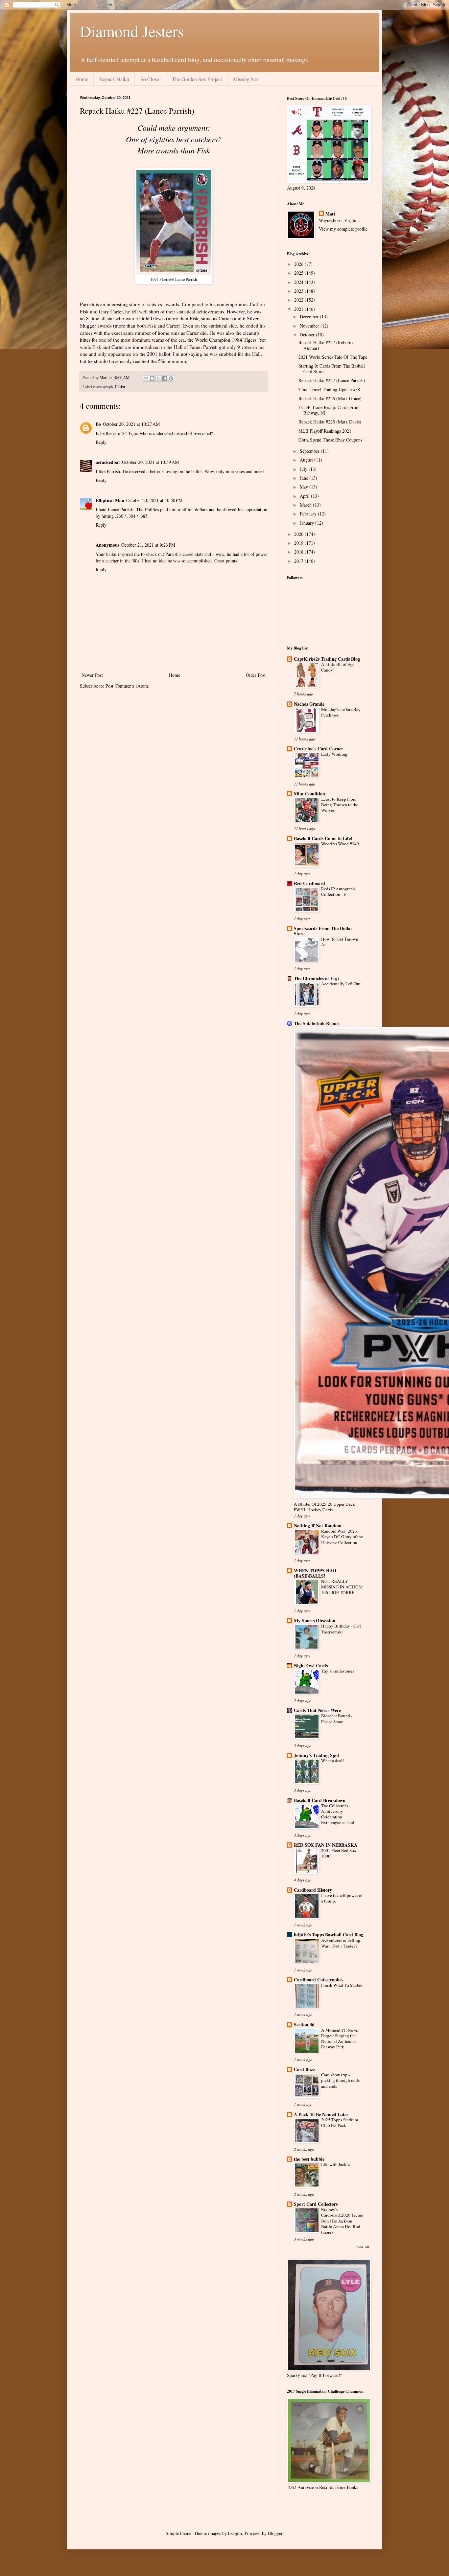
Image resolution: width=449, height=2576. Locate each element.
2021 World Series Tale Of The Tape (333, 357)
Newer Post (92, 675)
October (308, 335)
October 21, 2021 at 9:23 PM (148, 545)
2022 (299, 300)
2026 (299, 264)
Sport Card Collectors (316, 2204)
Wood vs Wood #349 (340, 844)
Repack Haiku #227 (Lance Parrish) (332, 380)
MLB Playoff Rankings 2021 (325, 431)
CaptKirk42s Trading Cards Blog (327, 659)
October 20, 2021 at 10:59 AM (150, 462)
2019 (299, 543)
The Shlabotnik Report (317, 1023)
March (306, 505)
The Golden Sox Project (197, 79)
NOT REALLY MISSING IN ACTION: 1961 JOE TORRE (342, 1587)
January (307, 523)
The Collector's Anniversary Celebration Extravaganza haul (338, 1814)
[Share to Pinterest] (171, 378)
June (305, 478)
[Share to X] (158, 378)
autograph (105, 387)
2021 (299, 309)
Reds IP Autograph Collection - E (338, 891)
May (305, 487)
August (307, 460)
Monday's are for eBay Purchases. (341, 712)
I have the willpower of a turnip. (342, 1898)
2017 (299, 561)
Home (82, 79)
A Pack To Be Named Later (321, 2114)
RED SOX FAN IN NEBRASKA (326, 1845)
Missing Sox (246, 79)
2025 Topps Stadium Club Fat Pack (340, 2122)
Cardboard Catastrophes (319, 1980)
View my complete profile (343, 229)
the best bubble (309, 2159)
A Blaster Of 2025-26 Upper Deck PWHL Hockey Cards (324, 1507)
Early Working (334, 754)
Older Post (256, 675)
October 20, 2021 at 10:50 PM (154, 500)
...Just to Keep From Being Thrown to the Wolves (340, 805)
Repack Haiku (114, 79)
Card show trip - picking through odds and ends (340, 2080)
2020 (299, 534)
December (310, 317)
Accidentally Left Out (341, 984)
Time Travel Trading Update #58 (329, 389)
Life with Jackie (335, 2164)
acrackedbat (108, 462)
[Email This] (146, 378)
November (310, 326)
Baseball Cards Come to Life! (323, 838)
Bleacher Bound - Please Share (337, 1718)
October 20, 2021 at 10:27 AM (131, 424)
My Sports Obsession (315, 1620)
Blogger (275, 2533)
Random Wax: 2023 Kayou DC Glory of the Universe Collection (342, 1537)
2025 (299, 273)
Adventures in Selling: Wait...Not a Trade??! (341, 1943)
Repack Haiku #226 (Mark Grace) (330, 398)
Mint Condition (309, 794)
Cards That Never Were (317, 1710)
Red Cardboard (309, 883)
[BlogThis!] (152, 378)
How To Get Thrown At (340, 942)
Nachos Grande (309, 704)
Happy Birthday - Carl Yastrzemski (341, 1629)
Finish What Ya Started (342, 1985)
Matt (330, 214)
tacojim (235, 2533)
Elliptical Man (110, 500)
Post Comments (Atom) (128, 686)
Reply (101, 442)
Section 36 (304, 2025)
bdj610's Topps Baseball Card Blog (329, 1935)
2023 (299, 291)
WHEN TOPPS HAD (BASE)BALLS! (315, 1573)
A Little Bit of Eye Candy (338, 667)
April (305, 496)
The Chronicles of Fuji (316, 978)
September (310, 451)
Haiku (120, 387)
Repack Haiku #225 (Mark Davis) (330, 422)
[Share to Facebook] (165, 378)
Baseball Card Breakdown (320, 1800)
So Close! (151, 79)
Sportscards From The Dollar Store (323, 931)
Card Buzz (304, 2069)
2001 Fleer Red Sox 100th (339, 1853)
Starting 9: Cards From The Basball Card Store (332, 369)
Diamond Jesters (132, 31)
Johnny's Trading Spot (317, 1755)
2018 (299, 552)
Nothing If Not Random (318, 1526)
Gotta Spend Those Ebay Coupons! (331, 440)
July (304, 469)
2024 (299, 282)
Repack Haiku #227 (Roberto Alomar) (326, 345)
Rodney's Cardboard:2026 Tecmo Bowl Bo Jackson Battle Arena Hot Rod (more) (342, 2221)
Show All (362, 2247)
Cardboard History (313, 1890)
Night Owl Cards (311, 1665)
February (309, 514)
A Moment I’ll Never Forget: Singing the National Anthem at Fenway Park (340, 2039)
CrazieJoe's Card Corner (319, 749)
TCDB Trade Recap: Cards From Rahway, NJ (329, 410)
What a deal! (332, 1761)
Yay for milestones (338, 1671)
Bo (98, 424)
